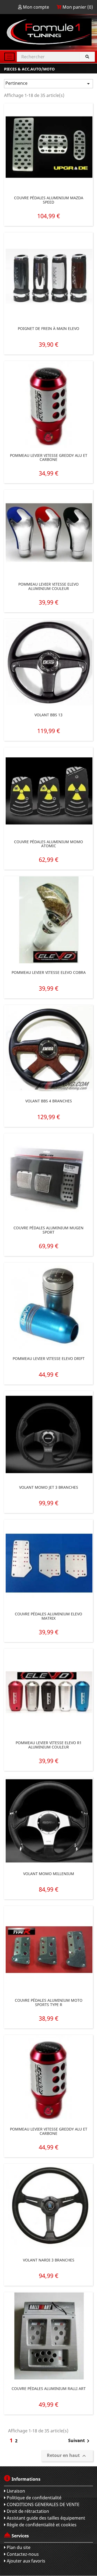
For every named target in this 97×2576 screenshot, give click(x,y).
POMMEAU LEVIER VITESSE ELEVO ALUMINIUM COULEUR (48, 586)
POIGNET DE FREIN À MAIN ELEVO (48, 328)
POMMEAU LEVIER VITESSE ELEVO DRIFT (49, 1358)
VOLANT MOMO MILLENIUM (49, 1874)
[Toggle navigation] (9, 57)
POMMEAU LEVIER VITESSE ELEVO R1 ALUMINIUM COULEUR (49, 1745)
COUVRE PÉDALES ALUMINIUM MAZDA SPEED (49, 200)
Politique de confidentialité (34, 2498)
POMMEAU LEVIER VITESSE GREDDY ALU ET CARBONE (49, 458)
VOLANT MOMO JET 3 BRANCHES (49, 1487)
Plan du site (18, 2547)
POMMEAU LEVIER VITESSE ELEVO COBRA (49, 972)
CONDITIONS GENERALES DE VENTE (43, 2504)
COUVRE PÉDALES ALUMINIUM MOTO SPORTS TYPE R (49, 2002)
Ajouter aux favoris (25, 2561)
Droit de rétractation (27, 2511)
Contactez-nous (22, 2554)
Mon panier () (77, 7)
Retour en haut (67, 2456)
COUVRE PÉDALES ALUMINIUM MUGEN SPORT (48, 1230)
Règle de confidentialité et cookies (41, 2525)
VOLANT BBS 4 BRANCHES (49, 1101)
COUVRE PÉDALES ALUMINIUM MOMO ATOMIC (48, 844)
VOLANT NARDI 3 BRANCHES (49, 2260)
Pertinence (48, 84)
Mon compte (36, 7)
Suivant (80, 2441)
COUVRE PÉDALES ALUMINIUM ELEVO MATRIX (48, 1616)
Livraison (15, 2491)
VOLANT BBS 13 (48, 715)
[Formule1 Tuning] (48, 32)
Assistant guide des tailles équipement (45, 2518)
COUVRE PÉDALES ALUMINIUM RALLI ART (49, 2388)
